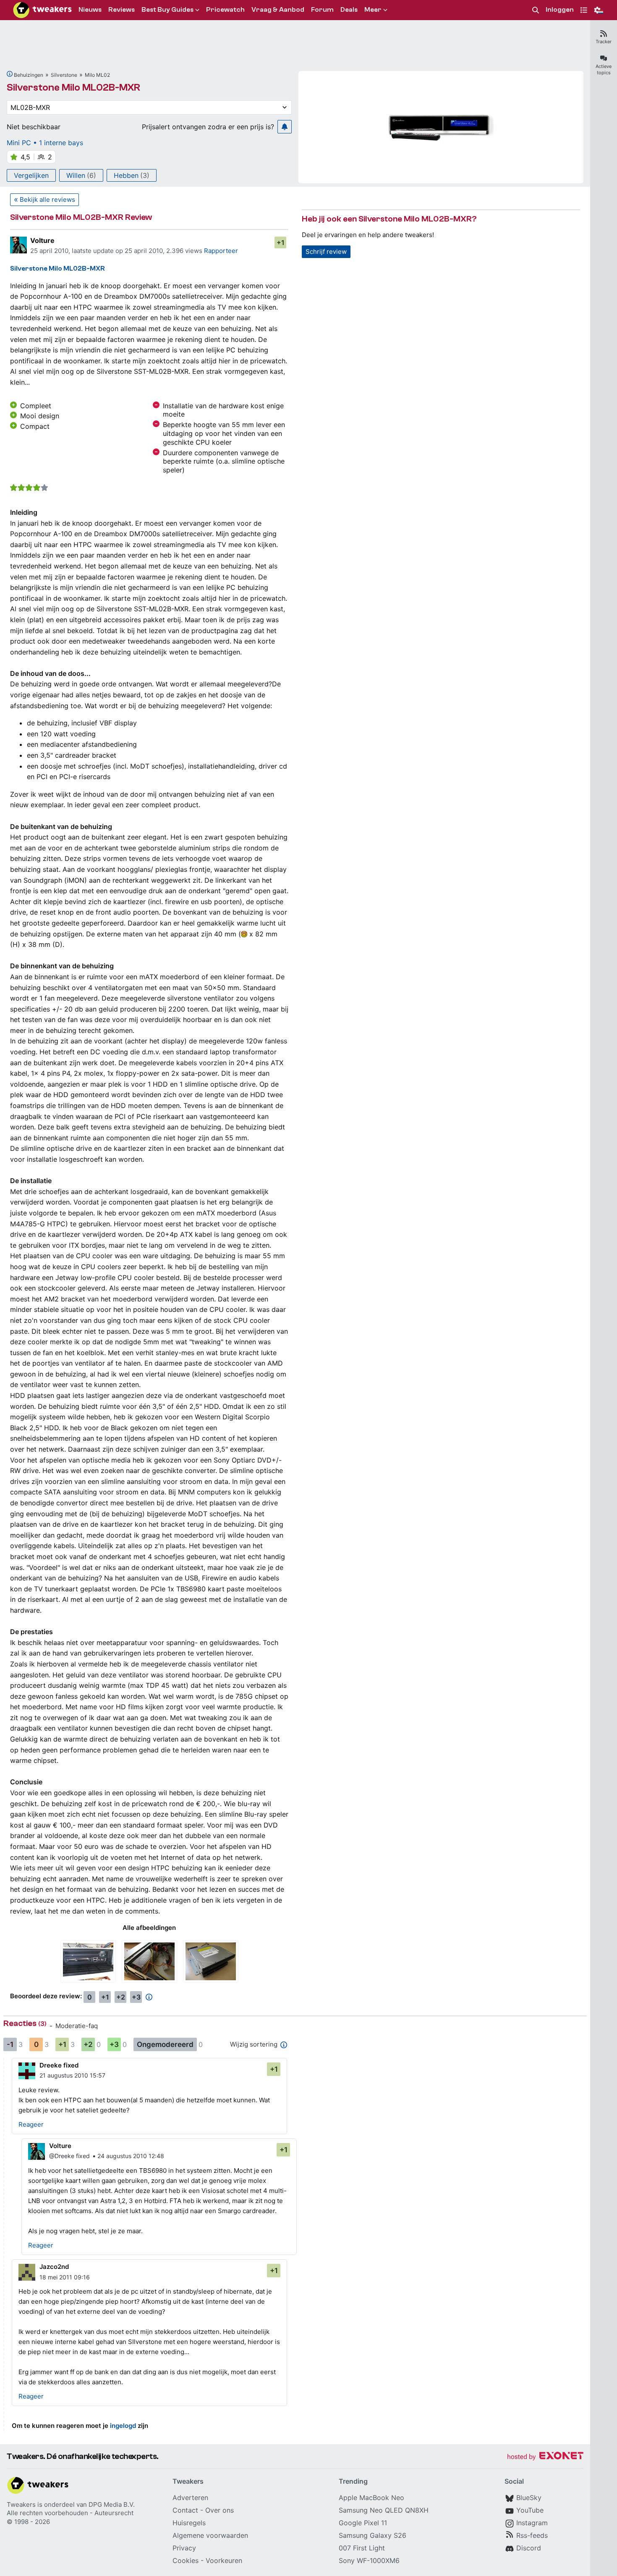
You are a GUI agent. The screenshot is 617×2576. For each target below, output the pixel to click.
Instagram (532, 2523)
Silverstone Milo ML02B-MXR (73, 87)
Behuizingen (29, 75)
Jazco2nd (54, 2267)
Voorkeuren (224, 2560)
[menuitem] (536, 10)
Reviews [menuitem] (122, 10)
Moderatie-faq (77, 2026)
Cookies (186, 2560)
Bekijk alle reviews (47, 199)
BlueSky (529, 2498)
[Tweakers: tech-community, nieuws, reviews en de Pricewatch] (42, 10)
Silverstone (64, 75)
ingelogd (123, 2426)
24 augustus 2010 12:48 (131, 2156)
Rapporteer (221, 251)
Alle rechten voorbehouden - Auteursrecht (70, 2513)
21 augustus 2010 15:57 (72, 2075)
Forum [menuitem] (322, 10)
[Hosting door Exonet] (545, 2457)
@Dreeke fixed (69, 2156)
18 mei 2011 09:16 (65, 2277)
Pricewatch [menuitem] (225, 10)
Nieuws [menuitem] (90, 10)
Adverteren (190, 2498)
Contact (185, 2510)
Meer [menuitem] (373, 10)
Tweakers (21, 2504)
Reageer (31, 2124)
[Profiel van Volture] (18, 245)
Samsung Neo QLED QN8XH (384, 2510)
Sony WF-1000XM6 (369, 2560)
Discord (529, 2548)
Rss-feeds (532, 2535)
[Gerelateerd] (10, 74)
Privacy (184, 2548)
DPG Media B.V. (112, 2504)
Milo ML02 (97, 75)
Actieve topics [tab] (604, 69)
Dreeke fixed (59, 2065)
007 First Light (362, 2548)
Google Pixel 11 (363, 2523)
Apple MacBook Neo (371, 2498)
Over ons (220, 2510)
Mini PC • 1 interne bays (45, 143)
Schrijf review (326, 252)
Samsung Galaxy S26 (373, 2535)
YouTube (530, 2510)
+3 (136, 1997)
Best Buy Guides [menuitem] (167, 10)
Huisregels (189, 2523)
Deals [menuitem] (349, 10)
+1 (281, 242)
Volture (42, 240)
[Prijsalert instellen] (285, 127)
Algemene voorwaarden (210, 2535)
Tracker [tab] (604, 42)
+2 (121, 1997)
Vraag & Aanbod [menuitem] (278, 10)
